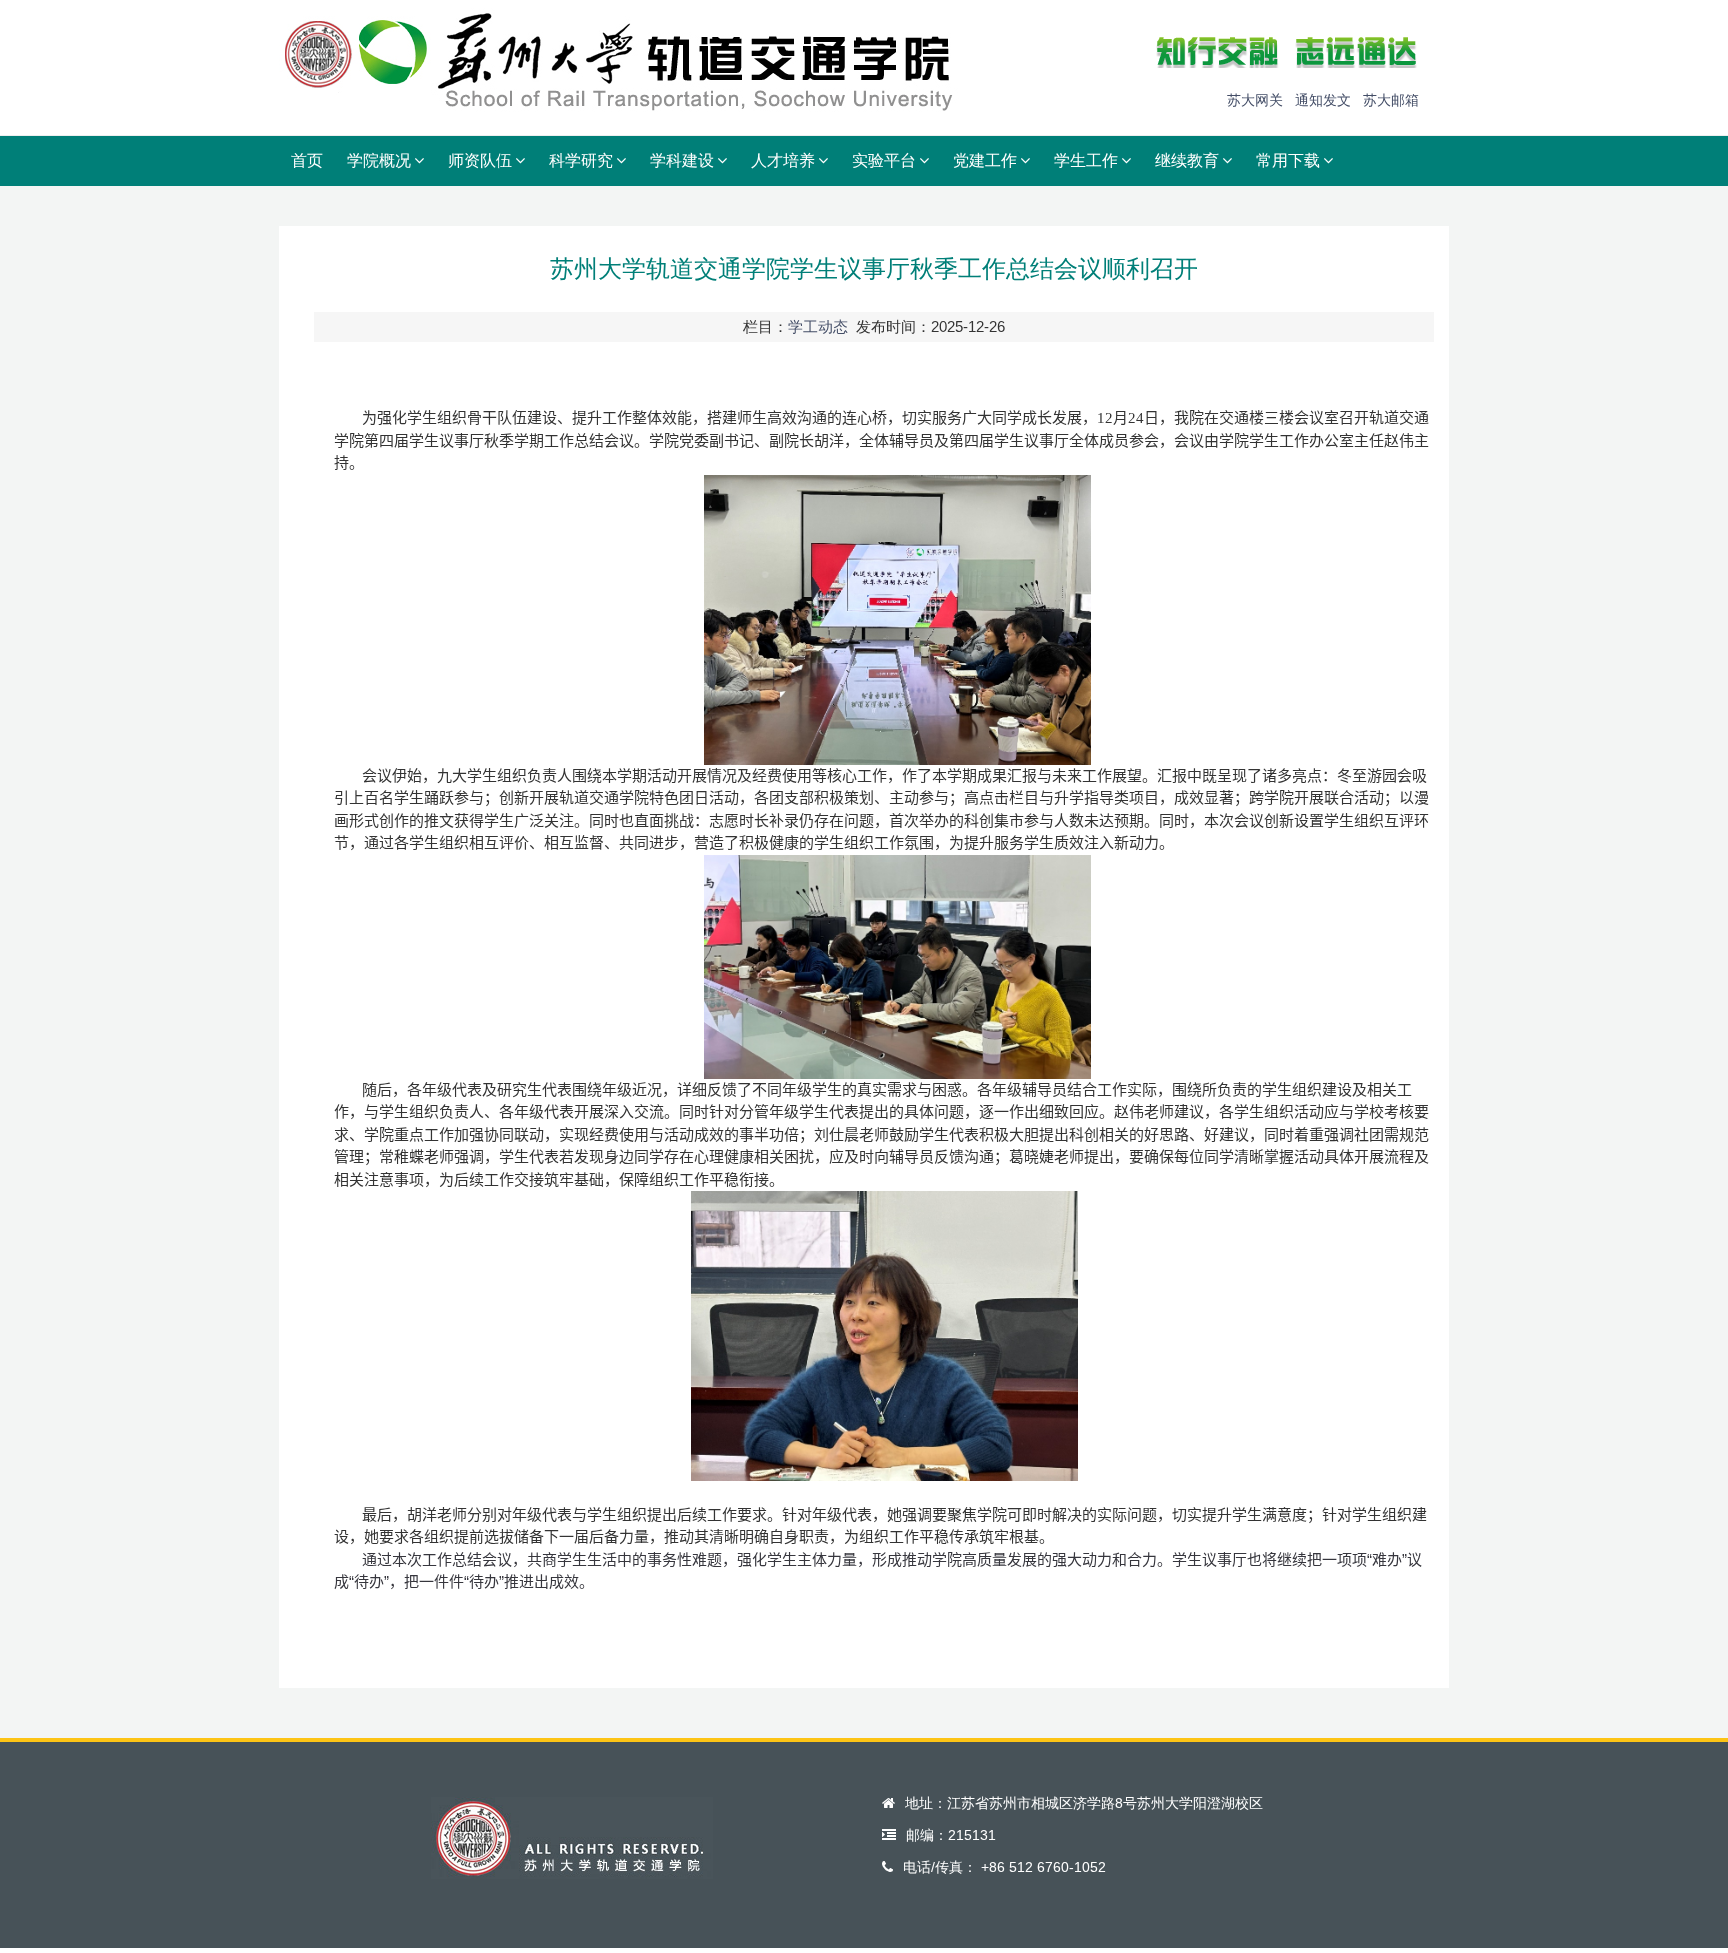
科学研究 (581, 160)
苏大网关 (1255, 100)
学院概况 (379, 160)
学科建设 (682, 160)
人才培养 (783, 160)
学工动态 (818, 326)
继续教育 (1187, 160)
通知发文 (1323, 100)
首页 (307, 160)
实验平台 (884, 160)
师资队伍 (480, 160)
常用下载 (1288, 160)
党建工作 (985, 160)
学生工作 (1086, 160)
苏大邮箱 (1391, 100)
